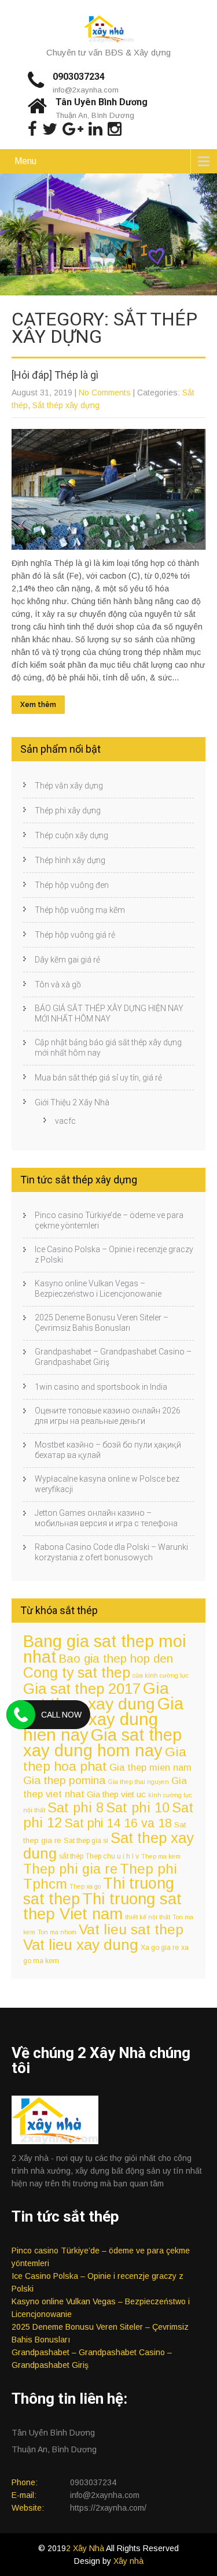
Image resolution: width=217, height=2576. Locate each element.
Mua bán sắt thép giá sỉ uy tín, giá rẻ (98, 1078)
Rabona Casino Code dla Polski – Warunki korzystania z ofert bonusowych (111, 1552)
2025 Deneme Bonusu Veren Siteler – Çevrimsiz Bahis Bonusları (102, 1323)
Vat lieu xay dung (81, 1945)
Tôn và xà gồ (58, 984)
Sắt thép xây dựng (66, 405)
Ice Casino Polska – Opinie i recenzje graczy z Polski (114, 1254)
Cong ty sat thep (77, 1672)
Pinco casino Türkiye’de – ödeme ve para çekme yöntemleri (109, 1220)
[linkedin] (95, 129)
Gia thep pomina (64, 1780)
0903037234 (79, 77)
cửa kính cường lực (161, 1675)
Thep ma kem (161, 1856)
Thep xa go (85, 1886)
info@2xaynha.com (86, 90)
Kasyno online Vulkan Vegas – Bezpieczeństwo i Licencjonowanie (98, 1289)
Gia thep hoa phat (105, 1759)
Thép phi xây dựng (68, 810)
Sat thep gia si (86, 1841)
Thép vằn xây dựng (69, 786)
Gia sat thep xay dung (96, 1696)
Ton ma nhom (57, 1932)
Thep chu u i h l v (112, 1856)
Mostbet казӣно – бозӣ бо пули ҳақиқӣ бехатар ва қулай (108, 1450)
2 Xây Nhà (86, 2548)
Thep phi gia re (70, 1869)
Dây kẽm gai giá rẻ (67, 960)
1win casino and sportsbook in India (101, 1387)
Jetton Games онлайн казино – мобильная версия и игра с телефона (106, 1518)
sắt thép (71, 1856)
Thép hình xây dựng (70, 860)
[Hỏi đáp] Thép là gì (55, 375)
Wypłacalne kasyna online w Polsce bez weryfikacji (107, 1484)
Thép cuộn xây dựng (71, 835)
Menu (25, 161)
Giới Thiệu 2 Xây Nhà (72, 1102)
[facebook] (32, 129)
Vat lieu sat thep (131, 1929)
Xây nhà (128, 2561)
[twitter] (50, 129)
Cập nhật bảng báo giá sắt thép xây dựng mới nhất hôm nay (108, 1048)
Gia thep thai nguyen (138, 1782)
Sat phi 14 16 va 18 (118, 1823)
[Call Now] (21, 1715)
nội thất (34, 1810)
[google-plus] (73, 129)
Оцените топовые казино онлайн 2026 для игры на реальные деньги (108, 1416)
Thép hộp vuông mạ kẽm (80, 910)
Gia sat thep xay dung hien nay (103, 1719)
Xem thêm (38, 705)
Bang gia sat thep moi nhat (105, 1649)
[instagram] (115, 129)
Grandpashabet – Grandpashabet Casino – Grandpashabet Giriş (113, 1357)
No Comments (105, 393)
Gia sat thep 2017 (82, 1689)
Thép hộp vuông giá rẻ (75, 935)
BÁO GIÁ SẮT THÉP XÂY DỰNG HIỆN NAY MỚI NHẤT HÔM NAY (109, 1013)
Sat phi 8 (76, 1808)
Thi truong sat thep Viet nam (102, 1906)
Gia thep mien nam (150, 1767)
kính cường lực (170, 1795)
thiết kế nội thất (148, 1917)
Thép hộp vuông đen (72, 885)
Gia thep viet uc (116, 1794)
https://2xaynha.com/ (108, 2508)
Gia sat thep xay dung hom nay (102, 1743)
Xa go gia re (160, 1948)
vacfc (65, 1121)
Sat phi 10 (138, 1808)
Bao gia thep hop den (116, 1658)
